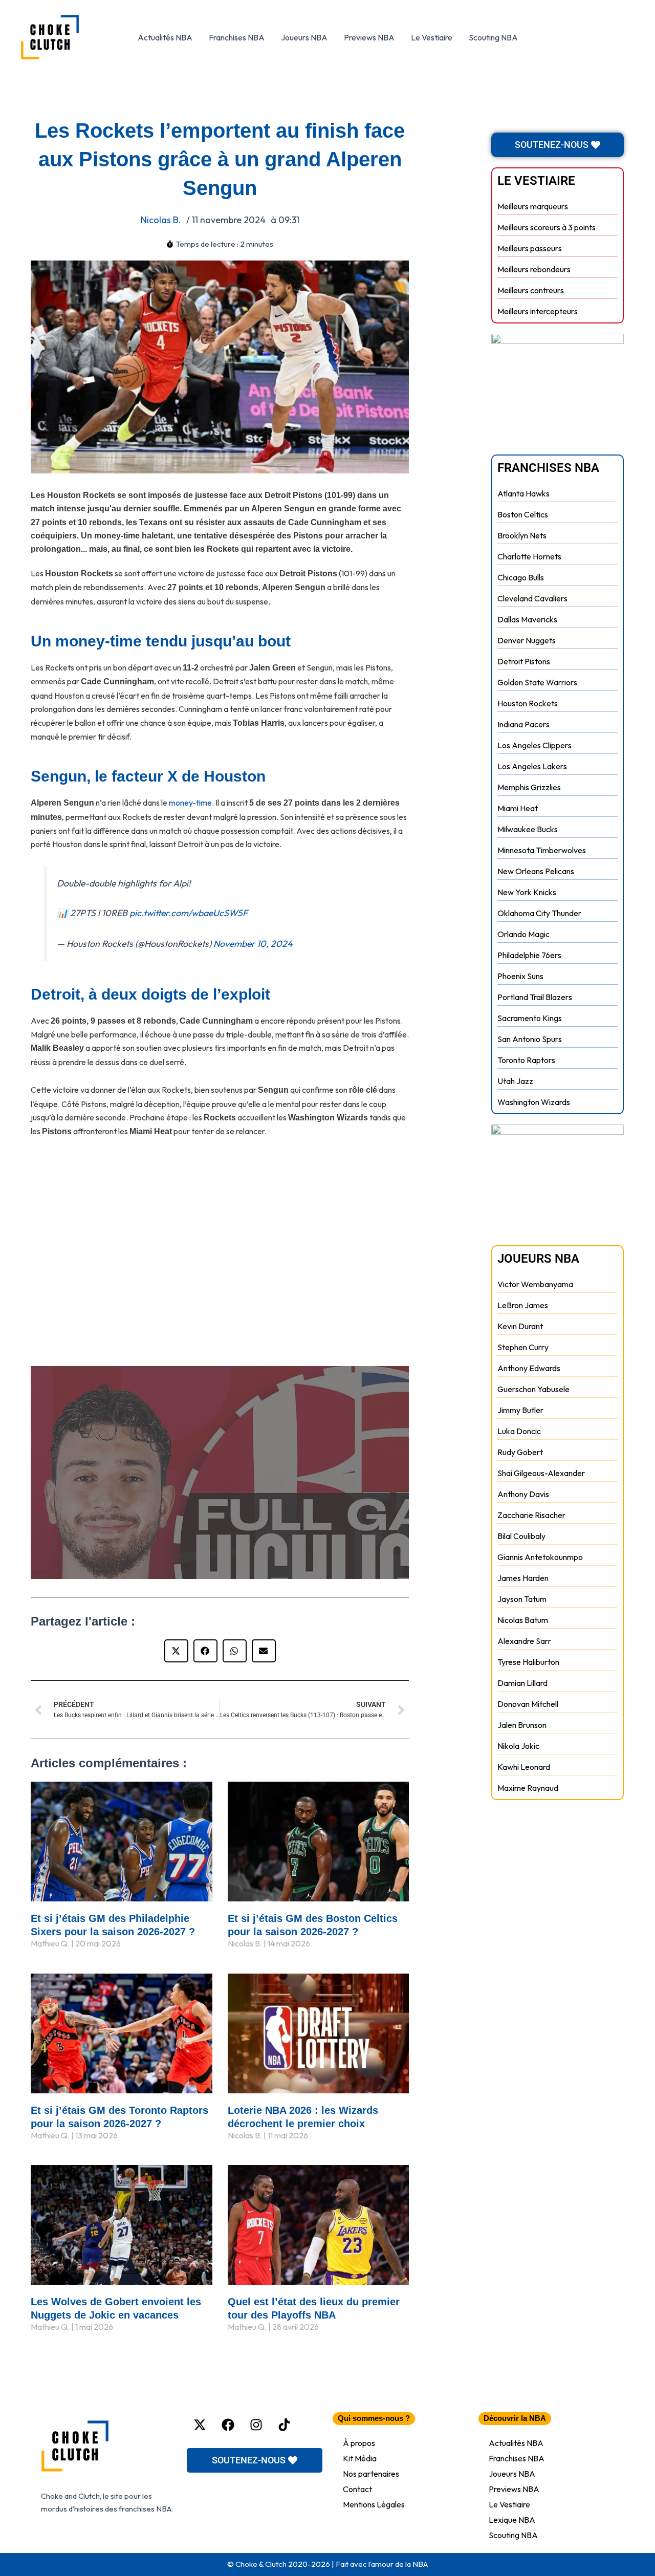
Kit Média (360, 2458)
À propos (359, 2443)
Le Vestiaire (432, 37)
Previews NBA (369, 37)
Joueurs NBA (304, 37)
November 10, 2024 (253, 944)
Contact (357, 2489)
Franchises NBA (237, 37)
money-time (190, 803)
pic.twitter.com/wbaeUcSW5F (189, 913)
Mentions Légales (374, 2504)
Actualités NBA (165, 37)
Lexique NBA (512, 2520)
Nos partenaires (371, 2474)
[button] (176, 1651)
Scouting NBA (493, 37)
